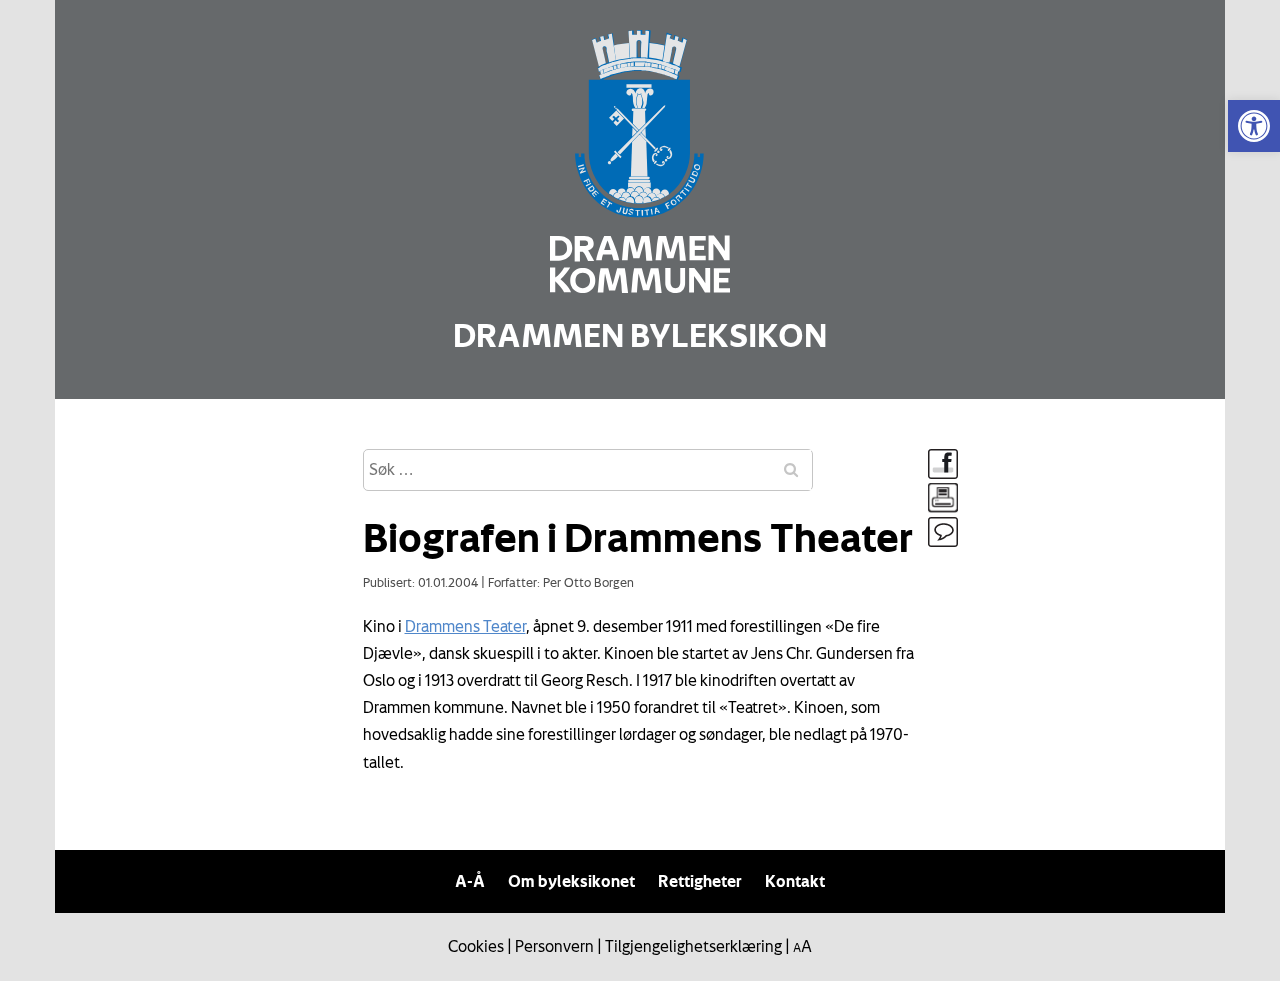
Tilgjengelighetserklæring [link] (693, 946)
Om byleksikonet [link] (571, 881)
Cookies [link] (476, 946)
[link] (1254, 126)
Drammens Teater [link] (465, 626)
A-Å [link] (470, 881)
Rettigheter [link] (700, 881)
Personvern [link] (554, 946)
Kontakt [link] (795, 881)
